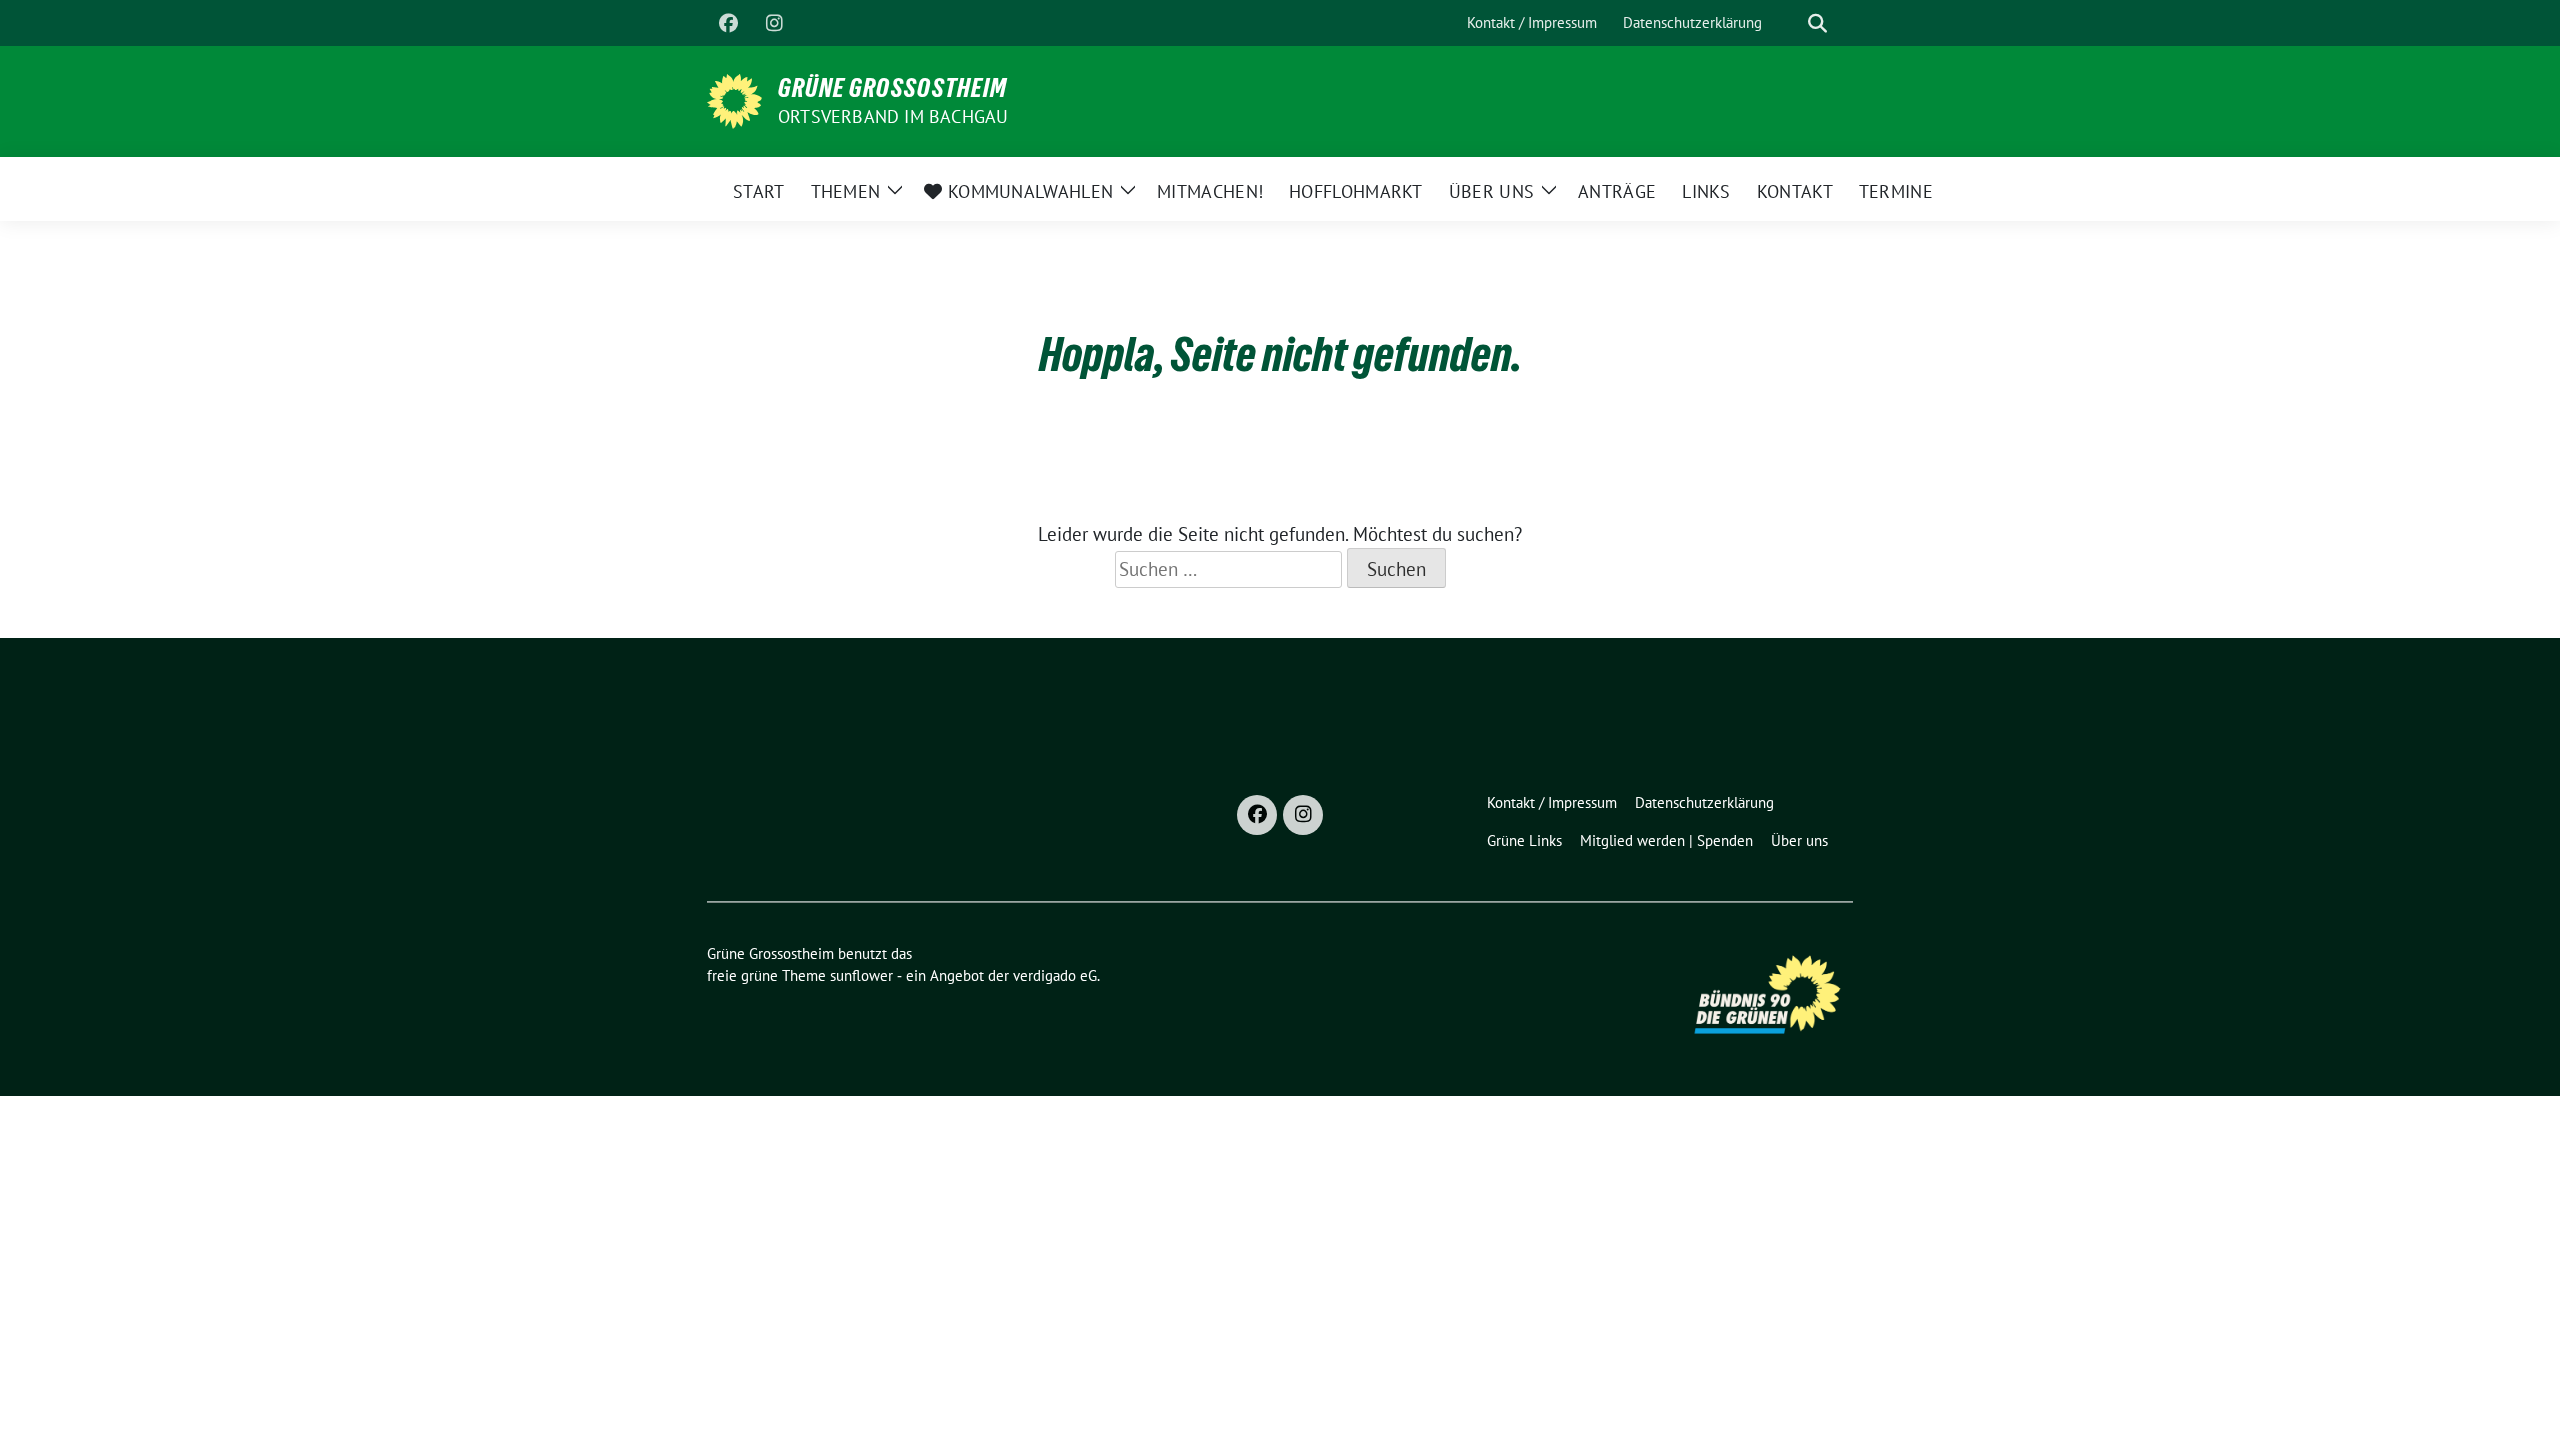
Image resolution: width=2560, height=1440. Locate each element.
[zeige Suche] (1817, 23)
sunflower (861, 975)
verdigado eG (1055, 975)
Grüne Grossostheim (892, 88)
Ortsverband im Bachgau (893, 116)
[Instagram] (774, 23)
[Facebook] (728, 23)
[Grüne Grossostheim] (734, 99)
